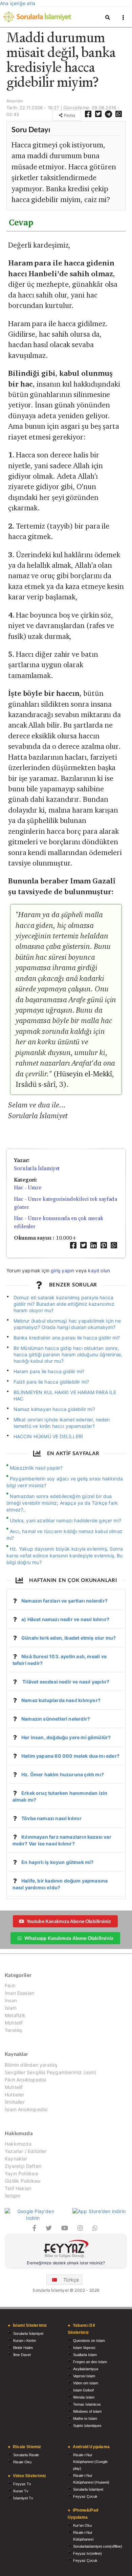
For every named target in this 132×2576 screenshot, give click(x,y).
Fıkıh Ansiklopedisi (25, 2080)
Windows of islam (87, 2411)
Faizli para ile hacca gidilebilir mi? (51, 1382)
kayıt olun (99, 1270)
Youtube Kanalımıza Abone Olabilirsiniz (69, 1921)
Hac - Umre (28, 1187)
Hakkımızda (18, 2144)
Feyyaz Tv (22, 2484)
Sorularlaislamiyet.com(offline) (98, 2546)
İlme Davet (22, 2355)
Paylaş (69, 115)
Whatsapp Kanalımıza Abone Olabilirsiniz (69, 1938)
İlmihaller (15, 2102)
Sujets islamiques (87, 2426)
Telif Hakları (18, 2188)
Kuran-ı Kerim (25, 2341)
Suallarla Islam (85, 2355)
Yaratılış (14, 2030)
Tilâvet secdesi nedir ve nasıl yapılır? (65, 1682)
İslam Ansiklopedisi (26, 2109)
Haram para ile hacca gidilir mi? (49, 1371)
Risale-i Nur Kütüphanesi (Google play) (90, 2462)
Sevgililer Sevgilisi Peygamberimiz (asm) (50, 2072)
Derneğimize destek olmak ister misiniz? (66, 2263)
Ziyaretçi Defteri (23, 2166)
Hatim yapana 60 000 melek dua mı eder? (70, 1756)
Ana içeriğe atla (18, 3)
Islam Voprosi (84, 2348)
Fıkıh (10, 1986)
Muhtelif (14, 2023)
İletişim (13, 2196)
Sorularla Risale (26, 2455)
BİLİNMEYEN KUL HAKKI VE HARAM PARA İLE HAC (65, 1395)
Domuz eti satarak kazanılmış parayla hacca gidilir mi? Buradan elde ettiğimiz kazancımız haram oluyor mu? (64, 1304)
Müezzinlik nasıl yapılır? (36, 1468)
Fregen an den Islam (90, 2362)
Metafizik (15, 2015)
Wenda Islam (84, 2397)
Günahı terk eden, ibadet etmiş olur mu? (69, 1638)
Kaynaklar (16, 2159)
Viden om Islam (86, 2383)
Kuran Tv (21, 2491)
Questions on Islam (89, 2341)
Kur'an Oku (82, 2525)
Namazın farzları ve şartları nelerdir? (64, 1601)
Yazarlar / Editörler (26, 2151)
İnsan (11, 2000)
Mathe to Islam (85, 2418)
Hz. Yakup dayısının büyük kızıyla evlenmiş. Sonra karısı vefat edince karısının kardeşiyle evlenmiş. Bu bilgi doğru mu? (65, 1555)
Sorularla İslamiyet (37, 1168)
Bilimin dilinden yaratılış (31, 2065)
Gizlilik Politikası (23, 2181)
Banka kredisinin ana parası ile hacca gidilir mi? (67, 1338)
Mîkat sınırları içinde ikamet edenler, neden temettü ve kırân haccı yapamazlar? (62, 1423)
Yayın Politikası (21, 2173)
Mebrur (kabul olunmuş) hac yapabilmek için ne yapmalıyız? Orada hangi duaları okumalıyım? (67, 1324)
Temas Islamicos (87, 2404)
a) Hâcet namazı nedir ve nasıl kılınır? (65, 1619)
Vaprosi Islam (84, 2376)
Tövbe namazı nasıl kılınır (51, 1818)
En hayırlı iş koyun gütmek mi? (57, 1862)
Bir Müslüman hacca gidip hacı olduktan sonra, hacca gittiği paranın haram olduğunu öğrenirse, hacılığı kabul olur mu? (68, 1354)
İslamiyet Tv (23, 2498)
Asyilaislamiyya (86, 2369)
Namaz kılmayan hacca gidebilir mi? (54, 1409)
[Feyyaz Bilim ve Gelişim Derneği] (66, 2250)
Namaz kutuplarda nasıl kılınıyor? (61, 1700)
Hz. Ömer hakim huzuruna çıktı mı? (63, 1774)
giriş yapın (62, 1270)
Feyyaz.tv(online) (87, 2553)
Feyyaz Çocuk (85, 2496)
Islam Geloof (83, 2390)
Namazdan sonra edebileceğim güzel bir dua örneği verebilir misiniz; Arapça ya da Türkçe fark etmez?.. (62, 1503)
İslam (11, 2008)
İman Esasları (19, 1993)
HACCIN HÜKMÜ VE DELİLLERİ (48, 1436)
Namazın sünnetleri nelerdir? (56, 1719)
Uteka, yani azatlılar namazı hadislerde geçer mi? (65, 1520)
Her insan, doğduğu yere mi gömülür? (66, 1737)
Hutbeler (14, 2094)
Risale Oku (22, 2462)
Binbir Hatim (23, 2348)
